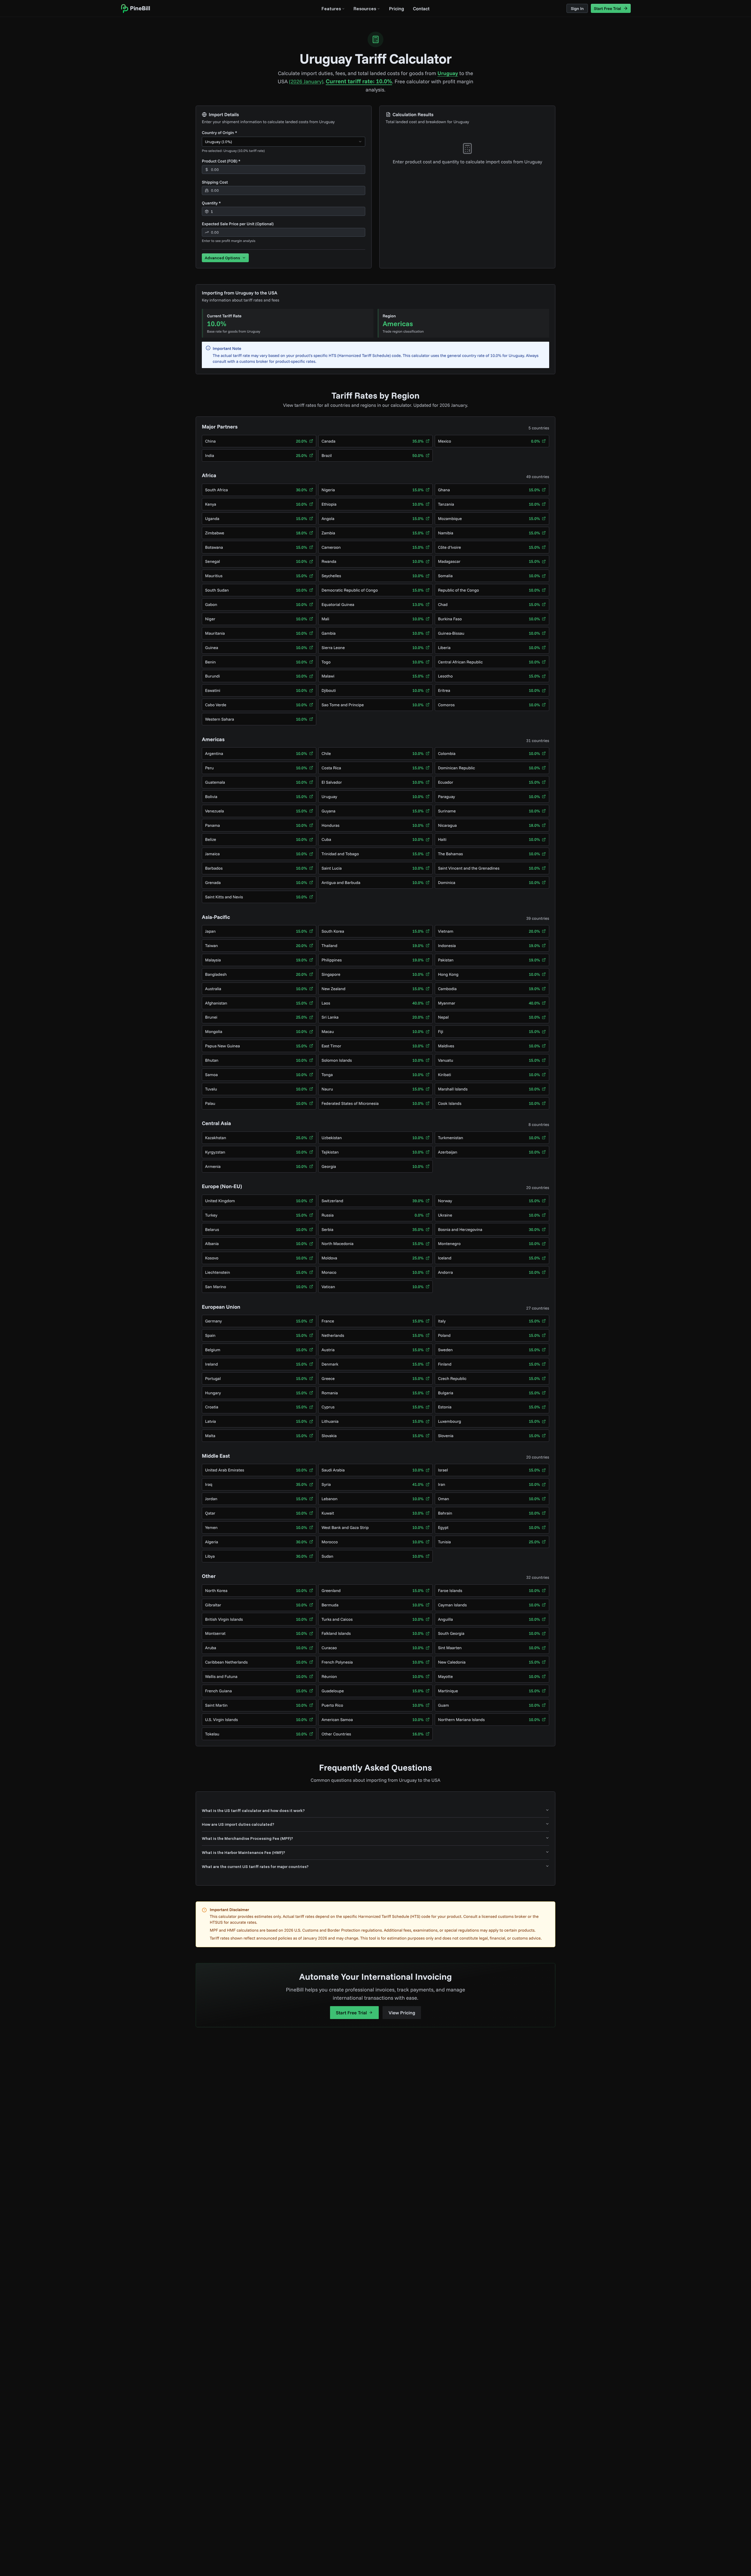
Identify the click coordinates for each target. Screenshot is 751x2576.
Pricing (396, 9)
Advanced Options (222, 258)
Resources (365, 9)
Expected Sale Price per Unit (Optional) (238, 224)
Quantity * (211, 203)
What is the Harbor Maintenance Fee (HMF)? (243, 1852)
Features (331, 9)
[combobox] (284, 142)
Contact (421, 9)
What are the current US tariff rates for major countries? (255, 1867)
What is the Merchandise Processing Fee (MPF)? (247, 1838)
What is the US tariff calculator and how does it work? (253, 1811)
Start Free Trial (351, 2013)
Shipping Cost (215, 182)
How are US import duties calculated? (238, 1824)
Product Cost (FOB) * (221, 161)
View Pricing (402, 2013)
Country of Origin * (219, 133)
